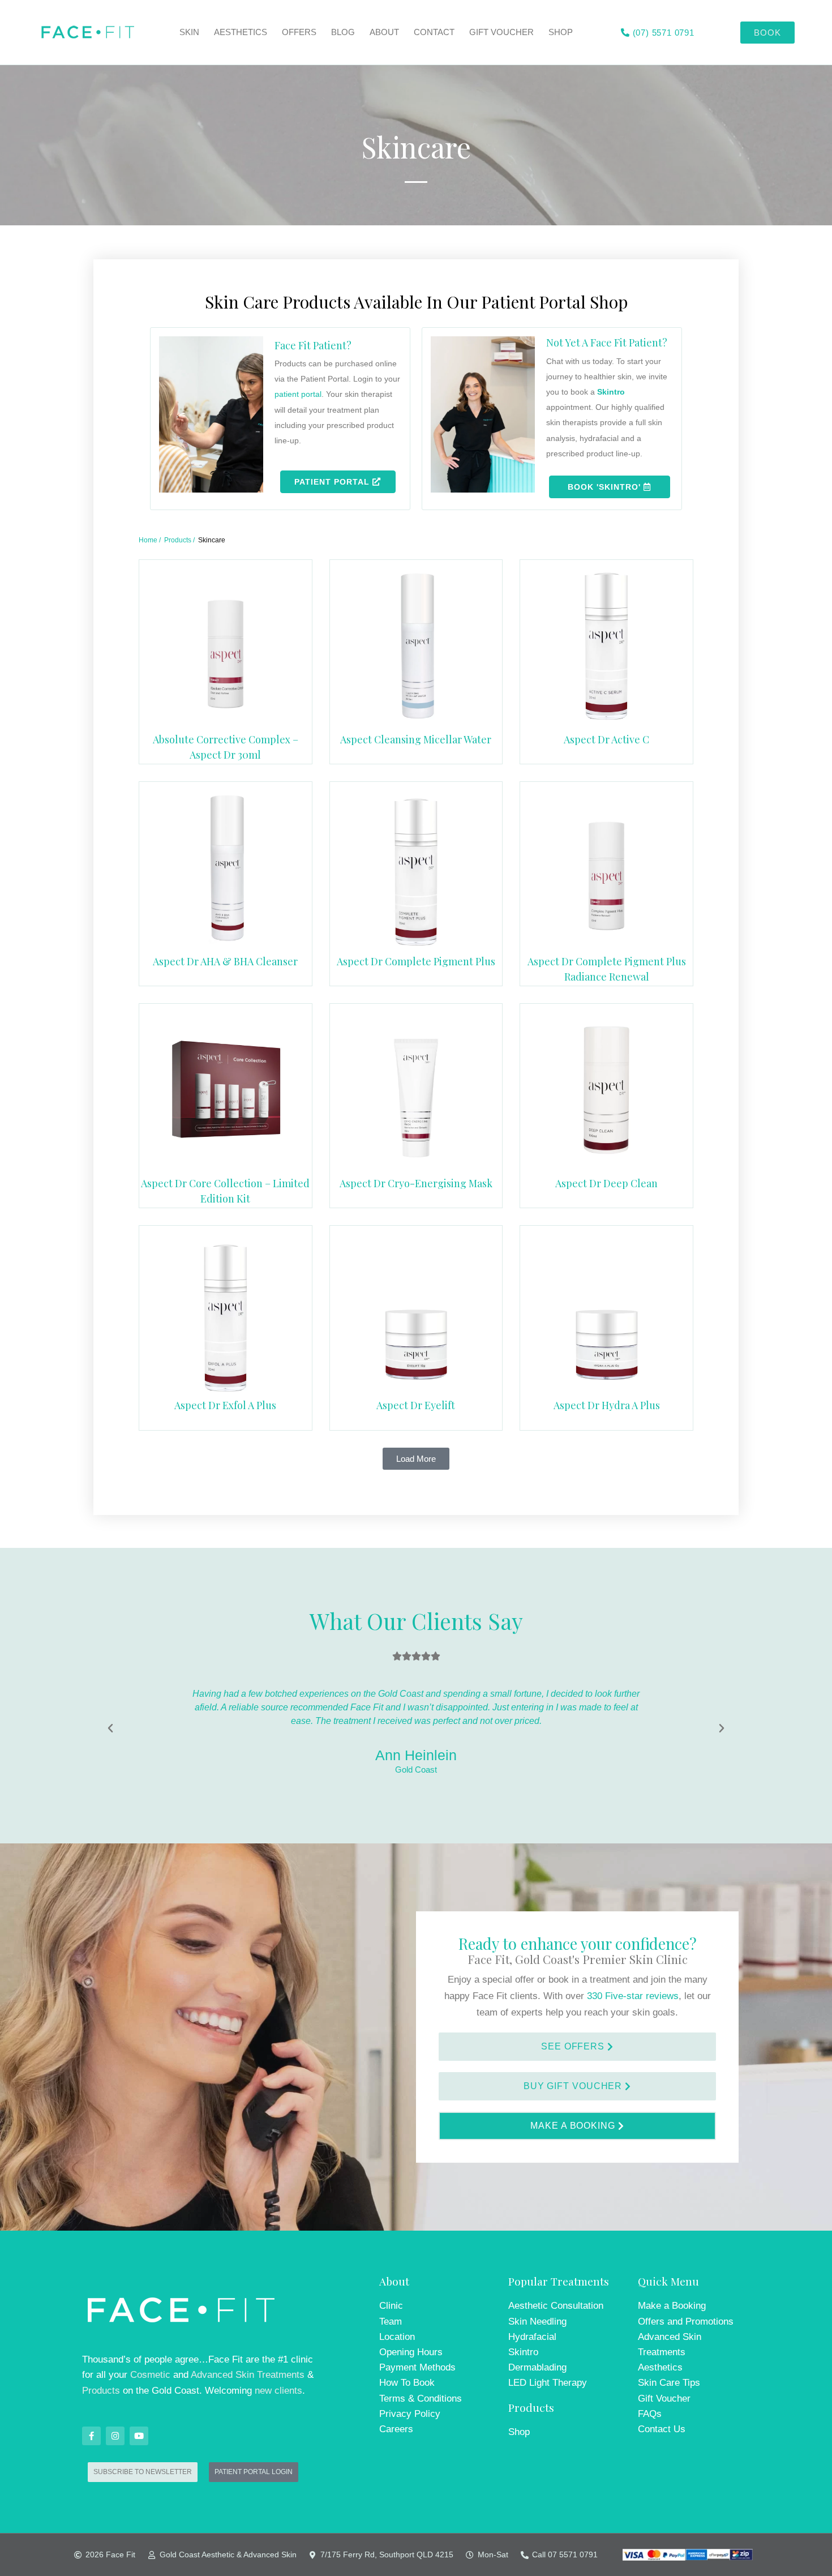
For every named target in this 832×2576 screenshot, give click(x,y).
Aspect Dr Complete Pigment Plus (416, 961)
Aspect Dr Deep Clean (606, 1183)
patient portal (298, 394)
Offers (299, 32)
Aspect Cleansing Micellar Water (416, 739)
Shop (561, 32)
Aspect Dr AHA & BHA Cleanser (225, 961)
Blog (343, 32)
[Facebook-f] (91, 2436)
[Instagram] (115, 2436)
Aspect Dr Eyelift (416, 1405)
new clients (278, 2391)
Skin (189, 32)
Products (101, 2391)
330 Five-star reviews (633, 1996)
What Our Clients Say (416, 1621)
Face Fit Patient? (313, 345)
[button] (416, 1459)
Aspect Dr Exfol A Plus (225, 1405)
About (384, 32)
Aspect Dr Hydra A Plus (607, 1405)
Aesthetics (241, 32)
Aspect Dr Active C (606, 739)
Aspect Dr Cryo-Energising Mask (416, 1183)
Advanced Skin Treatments (248, 2375)
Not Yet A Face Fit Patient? (607, 343)
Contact (434, 32)
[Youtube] (139, 2436)
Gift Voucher (501, 32)
